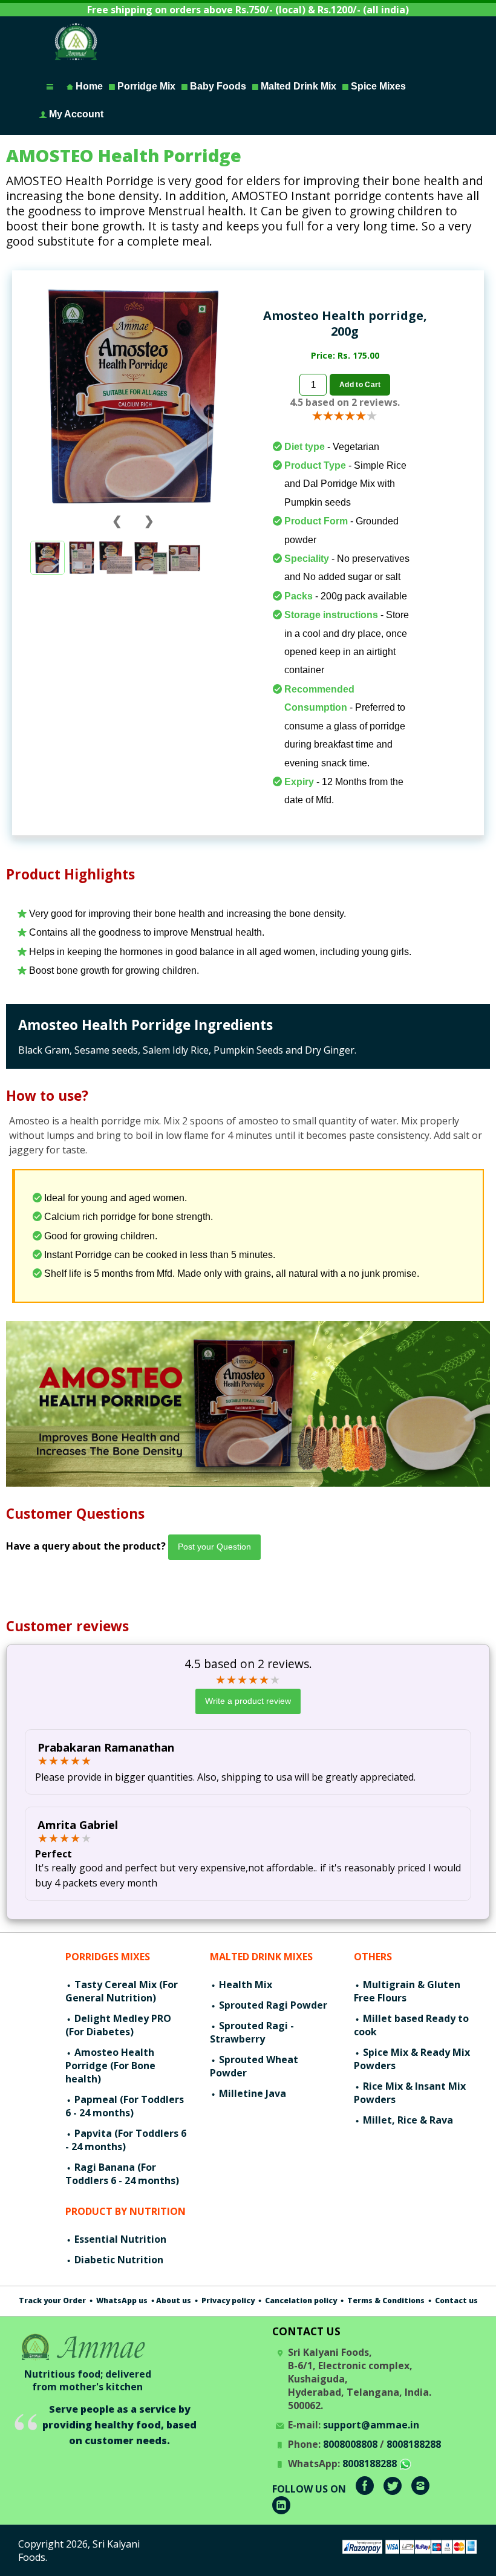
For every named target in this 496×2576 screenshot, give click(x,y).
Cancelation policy (300, 2300)
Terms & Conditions (385, 2300)
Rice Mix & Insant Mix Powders (410, 2093)
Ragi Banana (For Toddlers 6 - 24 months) (122, 2174)
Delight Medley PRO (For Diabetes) (118, 2025)
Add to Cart (360, 385)
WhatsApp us (121, 2300)
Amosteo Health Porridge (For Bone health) (110, 2066)
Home (88, 86)
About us (174, 2300)
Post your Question (214, 1547)
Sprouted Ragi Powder (272, 2005)
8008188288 (414, 2444)
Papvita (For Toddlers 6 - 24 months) (126, 2140)
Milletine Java (251, 2093)
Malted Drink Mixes (261, 1957)
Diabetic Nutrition (118, 2260)
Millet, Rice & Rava (407, 2120)
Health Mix (244, 1984)
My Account (75, 114)
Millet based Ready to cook (411, 2025)
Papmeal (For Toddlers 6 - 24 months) (125, 2106)
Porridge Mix (145, 86)
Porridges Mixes (108, 1957)
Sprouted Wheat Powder (254, 2066)
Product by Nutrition (126, 2211)
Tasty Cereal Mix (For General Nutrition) (122, 1991)
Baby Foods (217, 86)
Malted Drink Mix (297, 86)
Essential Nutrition (119, 2239)
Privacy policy (227, 2300)
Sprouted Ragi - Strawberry (252, 2032)
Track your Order (52, 2300)
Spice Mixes (377, 86)
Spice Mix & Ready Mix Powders (412, 2059)
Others (373, 1957)
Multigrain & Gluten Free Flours (407, 1991)
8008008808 (350, 2444)
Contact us (455, 2300)
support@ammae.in (371, 2425)
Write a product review (248, 1701)
